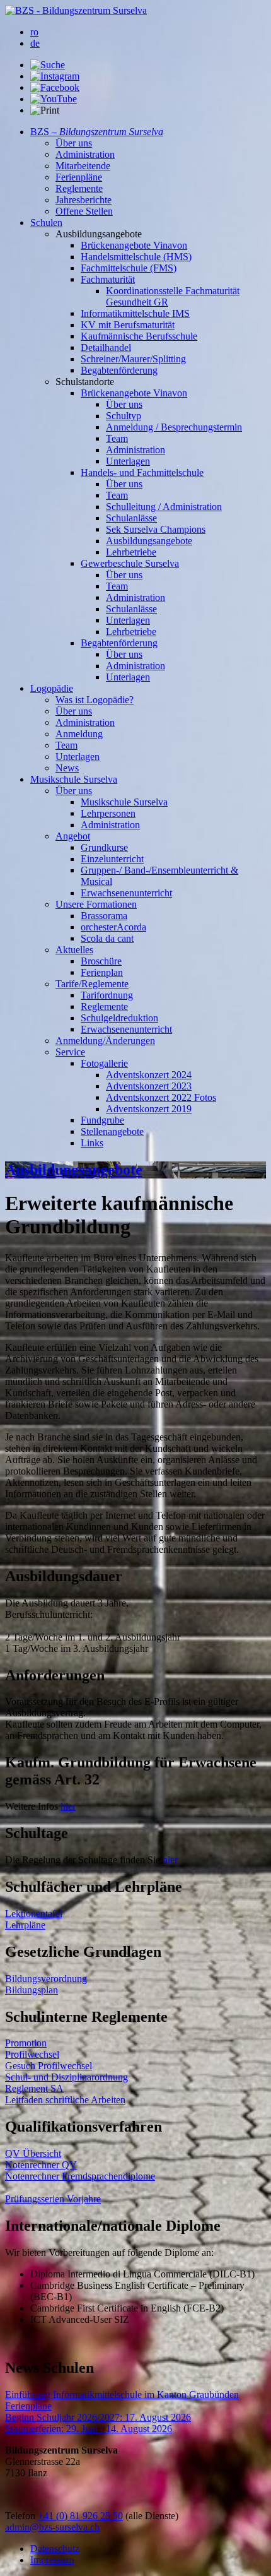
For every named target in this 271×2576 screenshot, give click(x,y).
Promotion (26, 2043)
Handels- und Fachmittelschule (142, 472)
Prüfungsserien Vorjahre (53, 2199)
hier (68, 1806)
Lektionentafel (34, 1914)
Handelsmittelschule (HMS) (136, 257)
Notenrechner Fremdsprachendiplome (80, 2176)
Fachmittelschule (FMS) (129, 268)
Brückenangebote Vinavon (134, 245)
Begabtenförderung (119, 370)
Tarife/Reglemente (92, 984)
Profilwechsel (32, 2054)
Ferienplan (102, 972)
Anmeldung (79, 734)
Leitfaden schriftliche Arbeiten (65, 2100)
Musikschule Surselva (74, 779)
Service (70, 1052)
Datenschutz (55, 2549)
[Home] (76, 10)
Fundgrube (102, 1120)
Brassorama (104, 916)
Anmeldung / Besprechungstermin (174, 427)
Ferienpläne (79, 177)
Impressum (52, 2560)
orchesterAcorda (113, 927)
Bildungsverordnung (46, 1979)
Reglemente (79, 188)
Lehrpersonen (108, 813)
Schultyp (124, 416)
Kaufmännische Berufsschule (139, 336)
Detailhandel (106, 347)
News (67, 768)
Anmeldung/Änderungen (105, 1041)
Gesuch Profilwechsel (49, 2066)
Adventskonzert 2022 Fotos (161, 1097)
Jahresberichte (84, 200)
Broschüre (101, 961)
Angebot (73, 836)
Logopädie (52, 688)
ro (34, 32)
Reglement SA (34, 2088)
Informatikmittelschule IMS (135, 313)
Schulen (46, 223)
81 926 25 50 (96, 2516)
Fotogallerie (104, 1063)
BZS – (97, 132)
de (35, 43)
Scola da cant (107, 938)
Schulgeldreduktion (119, 1018)
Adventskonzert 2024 (149, 1075)
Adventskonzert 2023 (149, 1086)
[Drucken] (45, 110)
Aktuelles (74, 950)
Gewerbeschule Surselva (130, 563)
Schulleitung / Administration (164, 507)
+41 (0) (54, 2516)
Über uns (74, 143)
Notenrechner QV (41, 2165)
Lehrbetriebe (131, 552)
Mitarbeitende (83, 166)
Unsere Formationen (96, 904)
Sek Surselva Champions (156, 529)
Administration (85, 154)
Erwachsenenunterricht (126, 893)
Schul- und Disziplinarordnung (66, 2077)
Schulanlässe (131, 518)
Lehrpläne (25, 1925)
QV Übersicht (33, 2153)
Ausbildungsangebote (149, 541)
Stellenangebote (112, 1131)
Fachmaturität (108, 279)
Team (117, 438)
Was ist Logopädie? (95, 700)
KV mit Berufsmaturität (128, 325)
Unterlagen (128, 461)
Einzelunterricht (112, 859)
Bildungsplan (32, 1990)
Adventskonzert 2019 (149, 1109)
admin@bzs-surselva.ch (52, 2527)
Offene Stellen (84, 211)
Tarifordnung (107, 995)
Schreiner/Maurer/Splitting (133, 359)
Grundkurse (104, 847)
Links (92, 1143)
